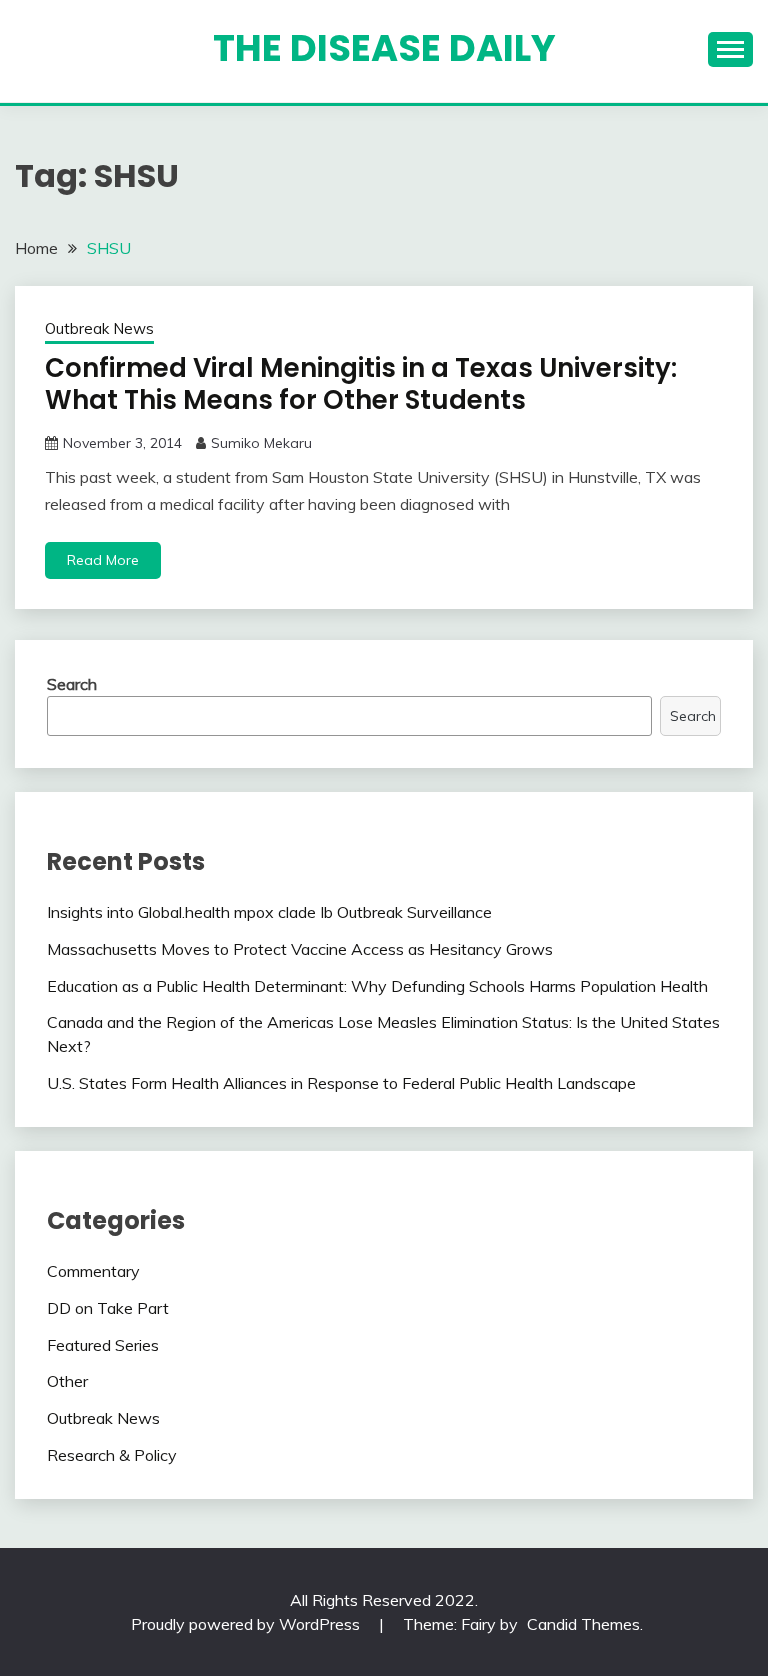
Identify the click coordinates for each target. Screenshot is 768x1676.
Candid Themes (583, 1624)
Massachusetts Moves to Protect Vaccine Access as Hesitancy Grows (300, 949)
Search (72, 684)
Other (67, 1381)
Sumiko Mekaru (261, 443)
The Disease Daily (384, 48)
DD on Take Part (108, 1308)
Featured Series (103, 1345)
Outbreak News (99, 328)
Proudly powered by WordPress (247, 1624)
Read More (103, 560)
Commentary (93, 1271)
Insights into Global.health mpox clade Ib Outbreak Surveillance (269, 912)
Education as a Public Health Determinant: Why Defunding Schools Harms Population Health (377, 986)
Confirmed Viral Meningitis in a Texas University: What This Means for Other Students (361, 384)
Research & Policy (112, 1455)
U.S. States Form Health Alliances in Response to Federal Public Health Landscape (341, 1083)
